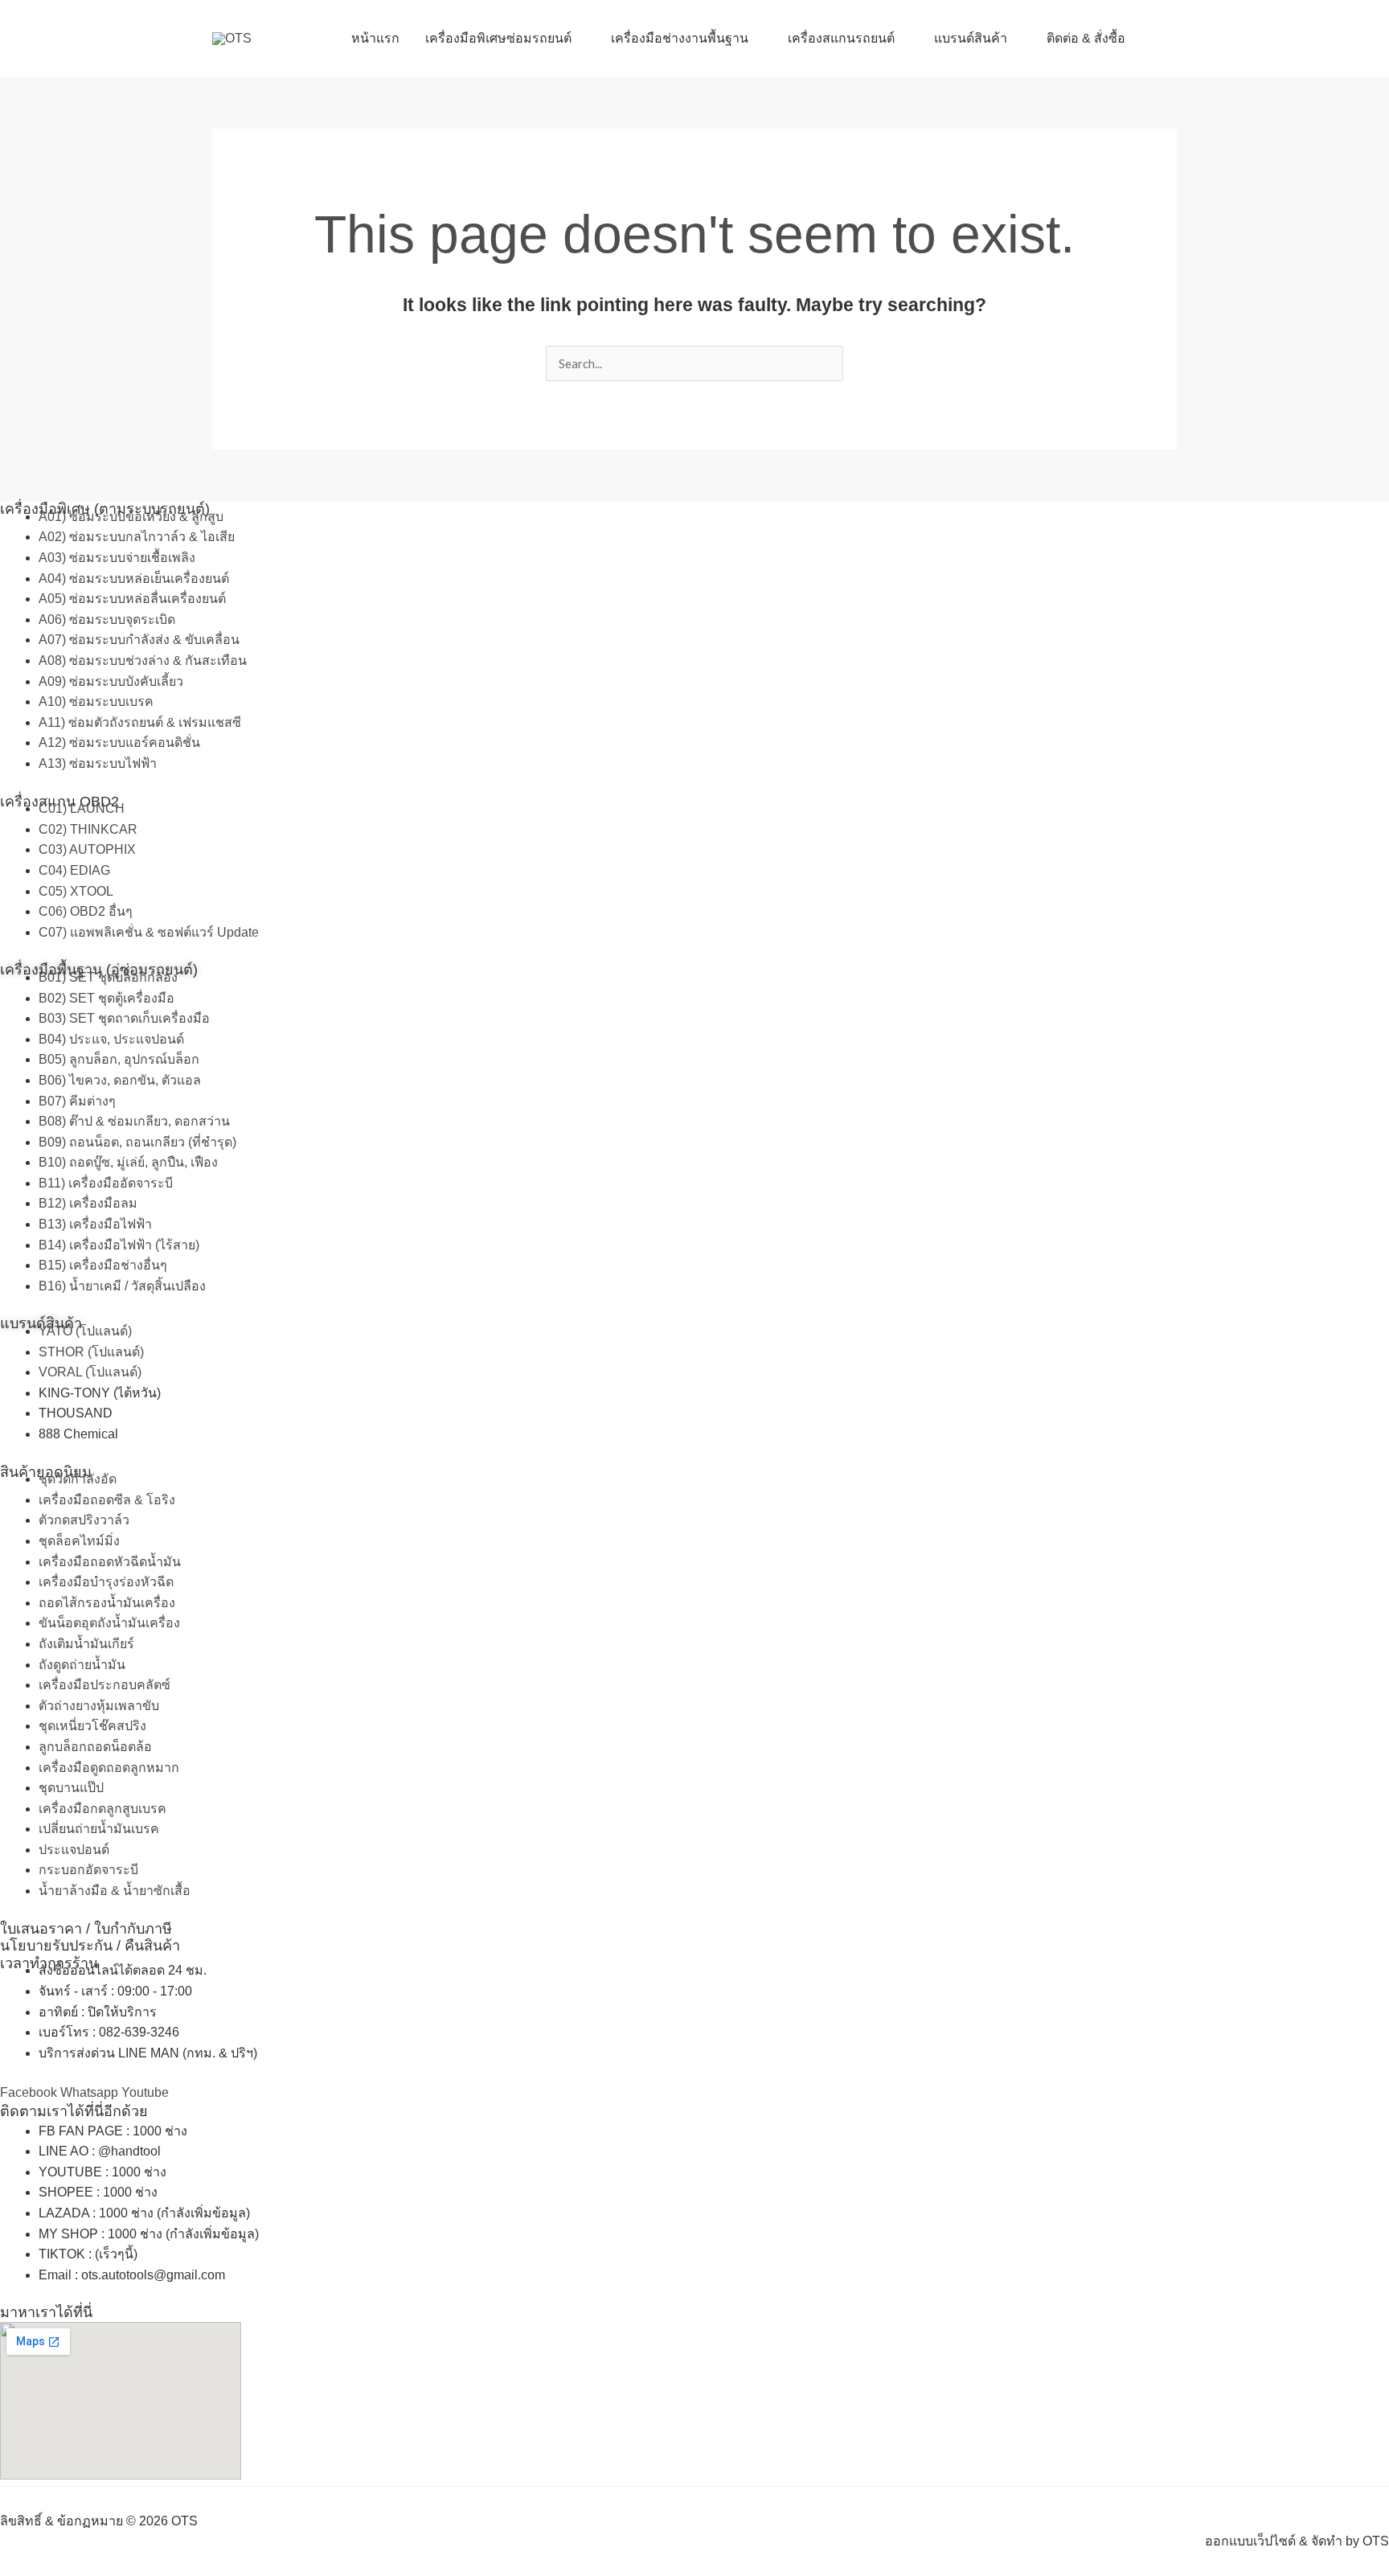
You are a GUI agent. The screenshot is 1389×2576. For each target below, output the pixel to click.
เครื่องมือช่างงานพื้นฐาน (680, 38)
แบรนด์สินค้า (971, 38)
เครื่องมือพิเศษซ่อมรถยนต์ (498, 38)
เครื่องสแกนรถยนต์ (841, 38)
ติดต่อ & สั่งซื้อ (1086, 38)
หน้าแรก (375, 38)
